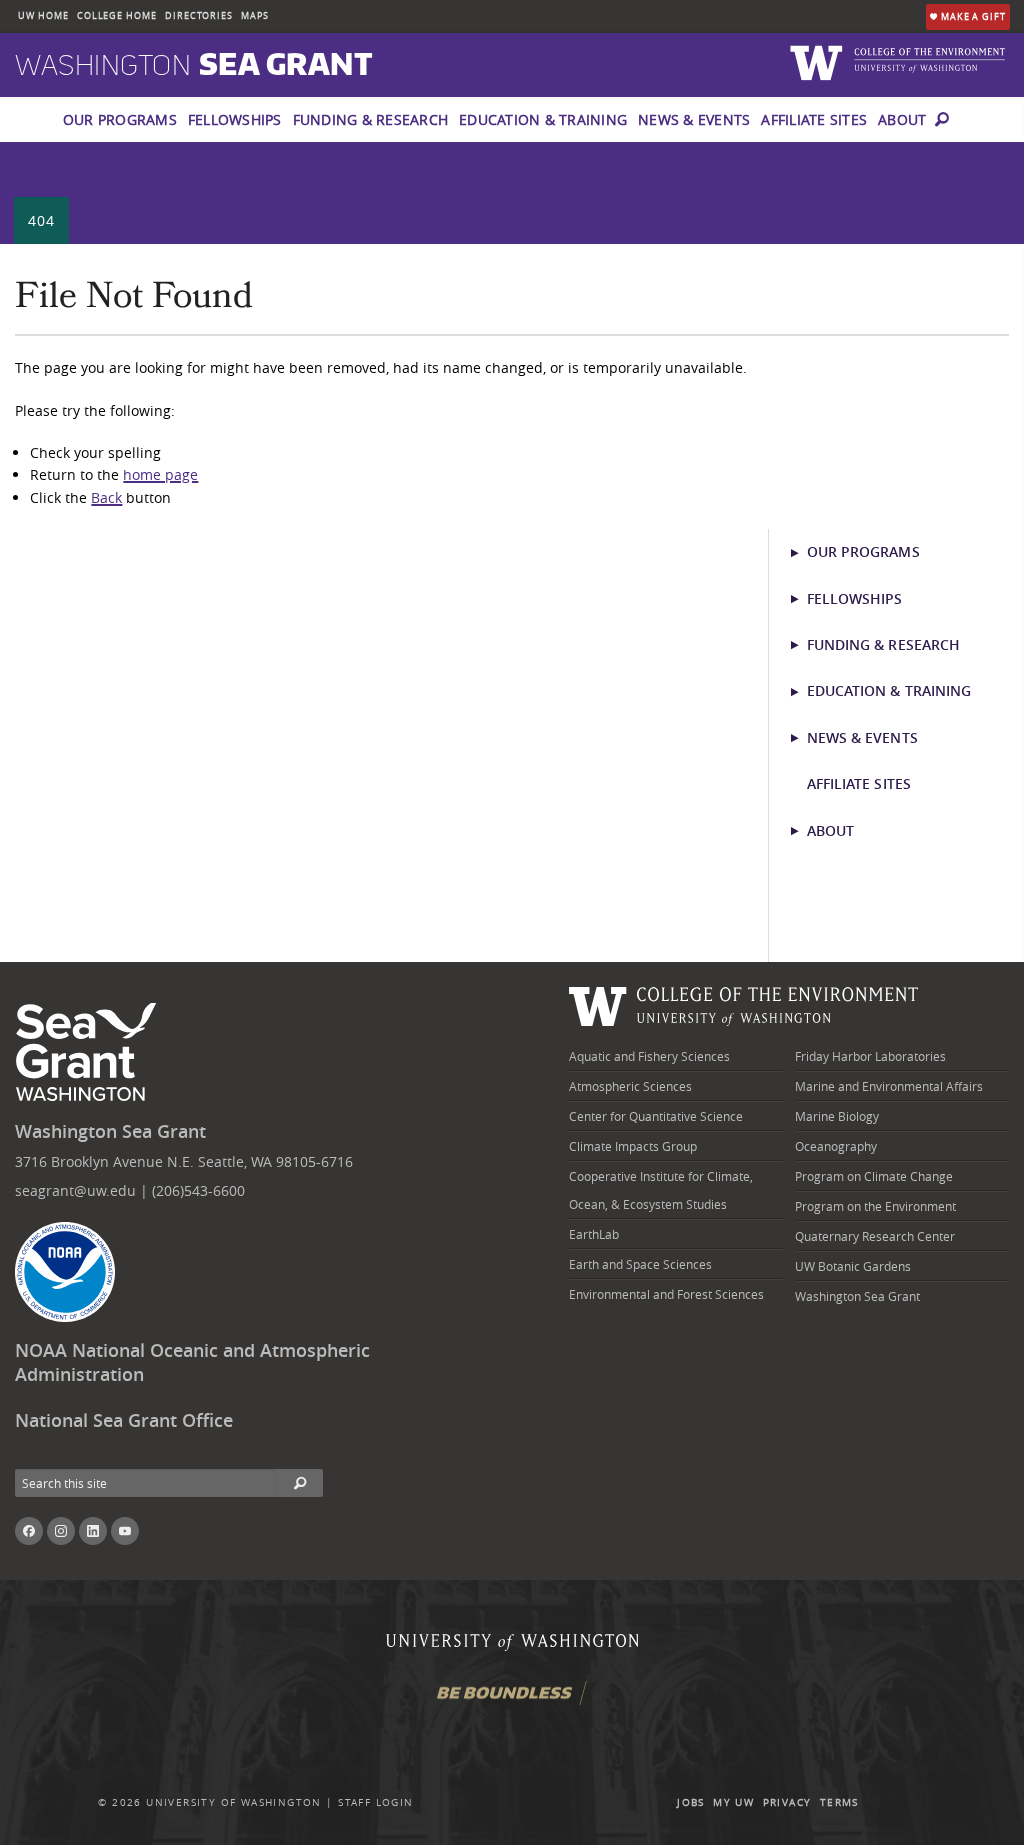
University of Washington (234, 1802)
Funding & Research (371, 119)
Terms (839, 1802)
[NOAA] (65, 1272)
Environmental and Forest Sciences (666, 1294)
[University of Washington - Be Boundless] (512, 1700)
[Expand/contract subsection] (803, 552)
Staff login (375, 1802)
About (902, 119)
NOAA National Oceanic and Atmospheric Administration (192, 1363)
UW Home (43, 16)
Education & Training (543, 119)
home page (160, 474)
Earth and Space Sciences (640, 1264)
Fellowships (235, 119)
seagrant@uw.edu (75, 1190)
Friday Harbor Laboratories (870, 1056)
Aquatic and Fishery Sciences (649, 1056)
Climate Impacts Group (633, 1146)
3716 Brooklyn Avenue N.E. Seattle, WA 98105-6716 (184, 1161)
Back (106, 497)
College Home (117, 16)
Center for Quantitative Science (656, 1116)
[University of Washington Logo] (819, 61)
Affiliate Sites (814, 119)
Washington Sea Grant (110, 1131)
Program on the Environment (875, 1206)
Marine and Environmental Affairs (889, 1086)
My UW (733, 1802)
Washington (194, 66)
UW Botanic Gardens (853, 1266)
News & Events (694, 119)
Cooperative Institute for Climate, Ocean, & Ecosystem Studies (661, 1190)
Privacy (787, 1802)
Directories (199, 16)
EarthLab (594, 1234)
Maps (255, 16)
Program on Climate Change (874, 1176)
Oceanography (836, 1146)
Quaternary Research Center (875, 1236)
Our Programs (120, 119)
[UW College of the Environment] (744, 1003)
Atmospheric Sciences (630, 1086)
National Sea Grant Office (124, 1420)
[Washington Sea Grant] (89, 1053)
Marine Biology (837, 1116)
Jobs (691, 1802)
